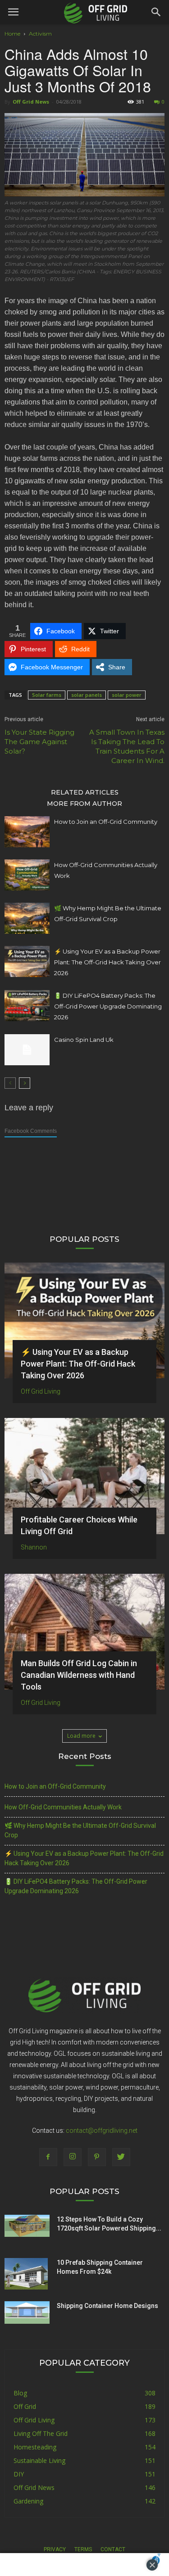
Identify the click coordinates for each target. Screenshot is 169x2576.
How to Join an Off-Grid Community (106, 822)
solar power (127, 695)
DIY (19, 2474)
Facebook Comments (31, 1131)
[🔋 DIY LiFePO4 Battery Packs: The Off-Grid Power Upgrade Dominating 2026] (27, 1006)
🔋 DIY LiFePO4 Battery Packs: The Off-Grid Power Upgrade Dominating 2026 (108, 1006)
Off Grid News (31, 102)
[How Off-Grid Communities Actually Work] (27, 875)
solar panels (87, 695)
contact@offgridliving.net (102, 2131)
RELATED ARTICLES (85, 792)
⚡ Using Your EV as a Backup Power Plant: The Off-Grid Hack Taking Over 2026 (107, 962)
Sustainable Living (39, 2460)
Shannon (34, 1547)
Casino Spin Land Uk (84, 1040)
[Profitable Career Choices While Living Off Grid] (84, 1476)
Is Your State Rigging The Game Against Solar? (39, 742)
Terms (83, 2549)
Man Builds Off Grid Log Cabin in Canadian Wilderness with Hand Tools (79, 1675)
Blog (20, 2393)
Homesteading (35, 2447)
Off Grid (25, 2406)
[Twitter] (121, 2157)
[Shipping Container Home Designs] (27, 2312)
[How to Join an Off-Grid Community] (27, 832)
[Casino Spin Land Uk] (27, 1050)
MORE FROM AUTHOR (84, 803)
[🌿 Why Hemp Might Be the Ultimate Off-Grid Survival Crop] (27, 918)
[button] (156, 12)
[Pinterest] (97, 2157)
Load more (81, 1736)
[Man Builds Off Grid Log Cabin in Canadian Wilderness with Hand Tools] (84, 1632)
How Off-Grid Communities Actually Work (63, 1807)
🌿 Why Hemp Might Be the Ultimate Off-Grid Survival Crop (80, 1830)
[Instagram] (73, 2157)
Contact (113, 2549)
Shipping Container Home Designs (107, 2306)
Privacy (55, 2549)
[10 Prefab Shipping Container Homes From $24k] (26, 2274)
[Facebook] (48, 2157)
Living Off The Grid (41, 2433)
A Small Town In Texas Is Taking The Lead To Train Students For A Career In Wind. (127, 746)
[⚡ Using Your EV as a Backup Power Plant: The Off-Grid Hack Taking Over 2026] (27, 961)
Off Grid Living (41, 1391)
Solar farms (47, 695)
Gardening (28, 2501)
